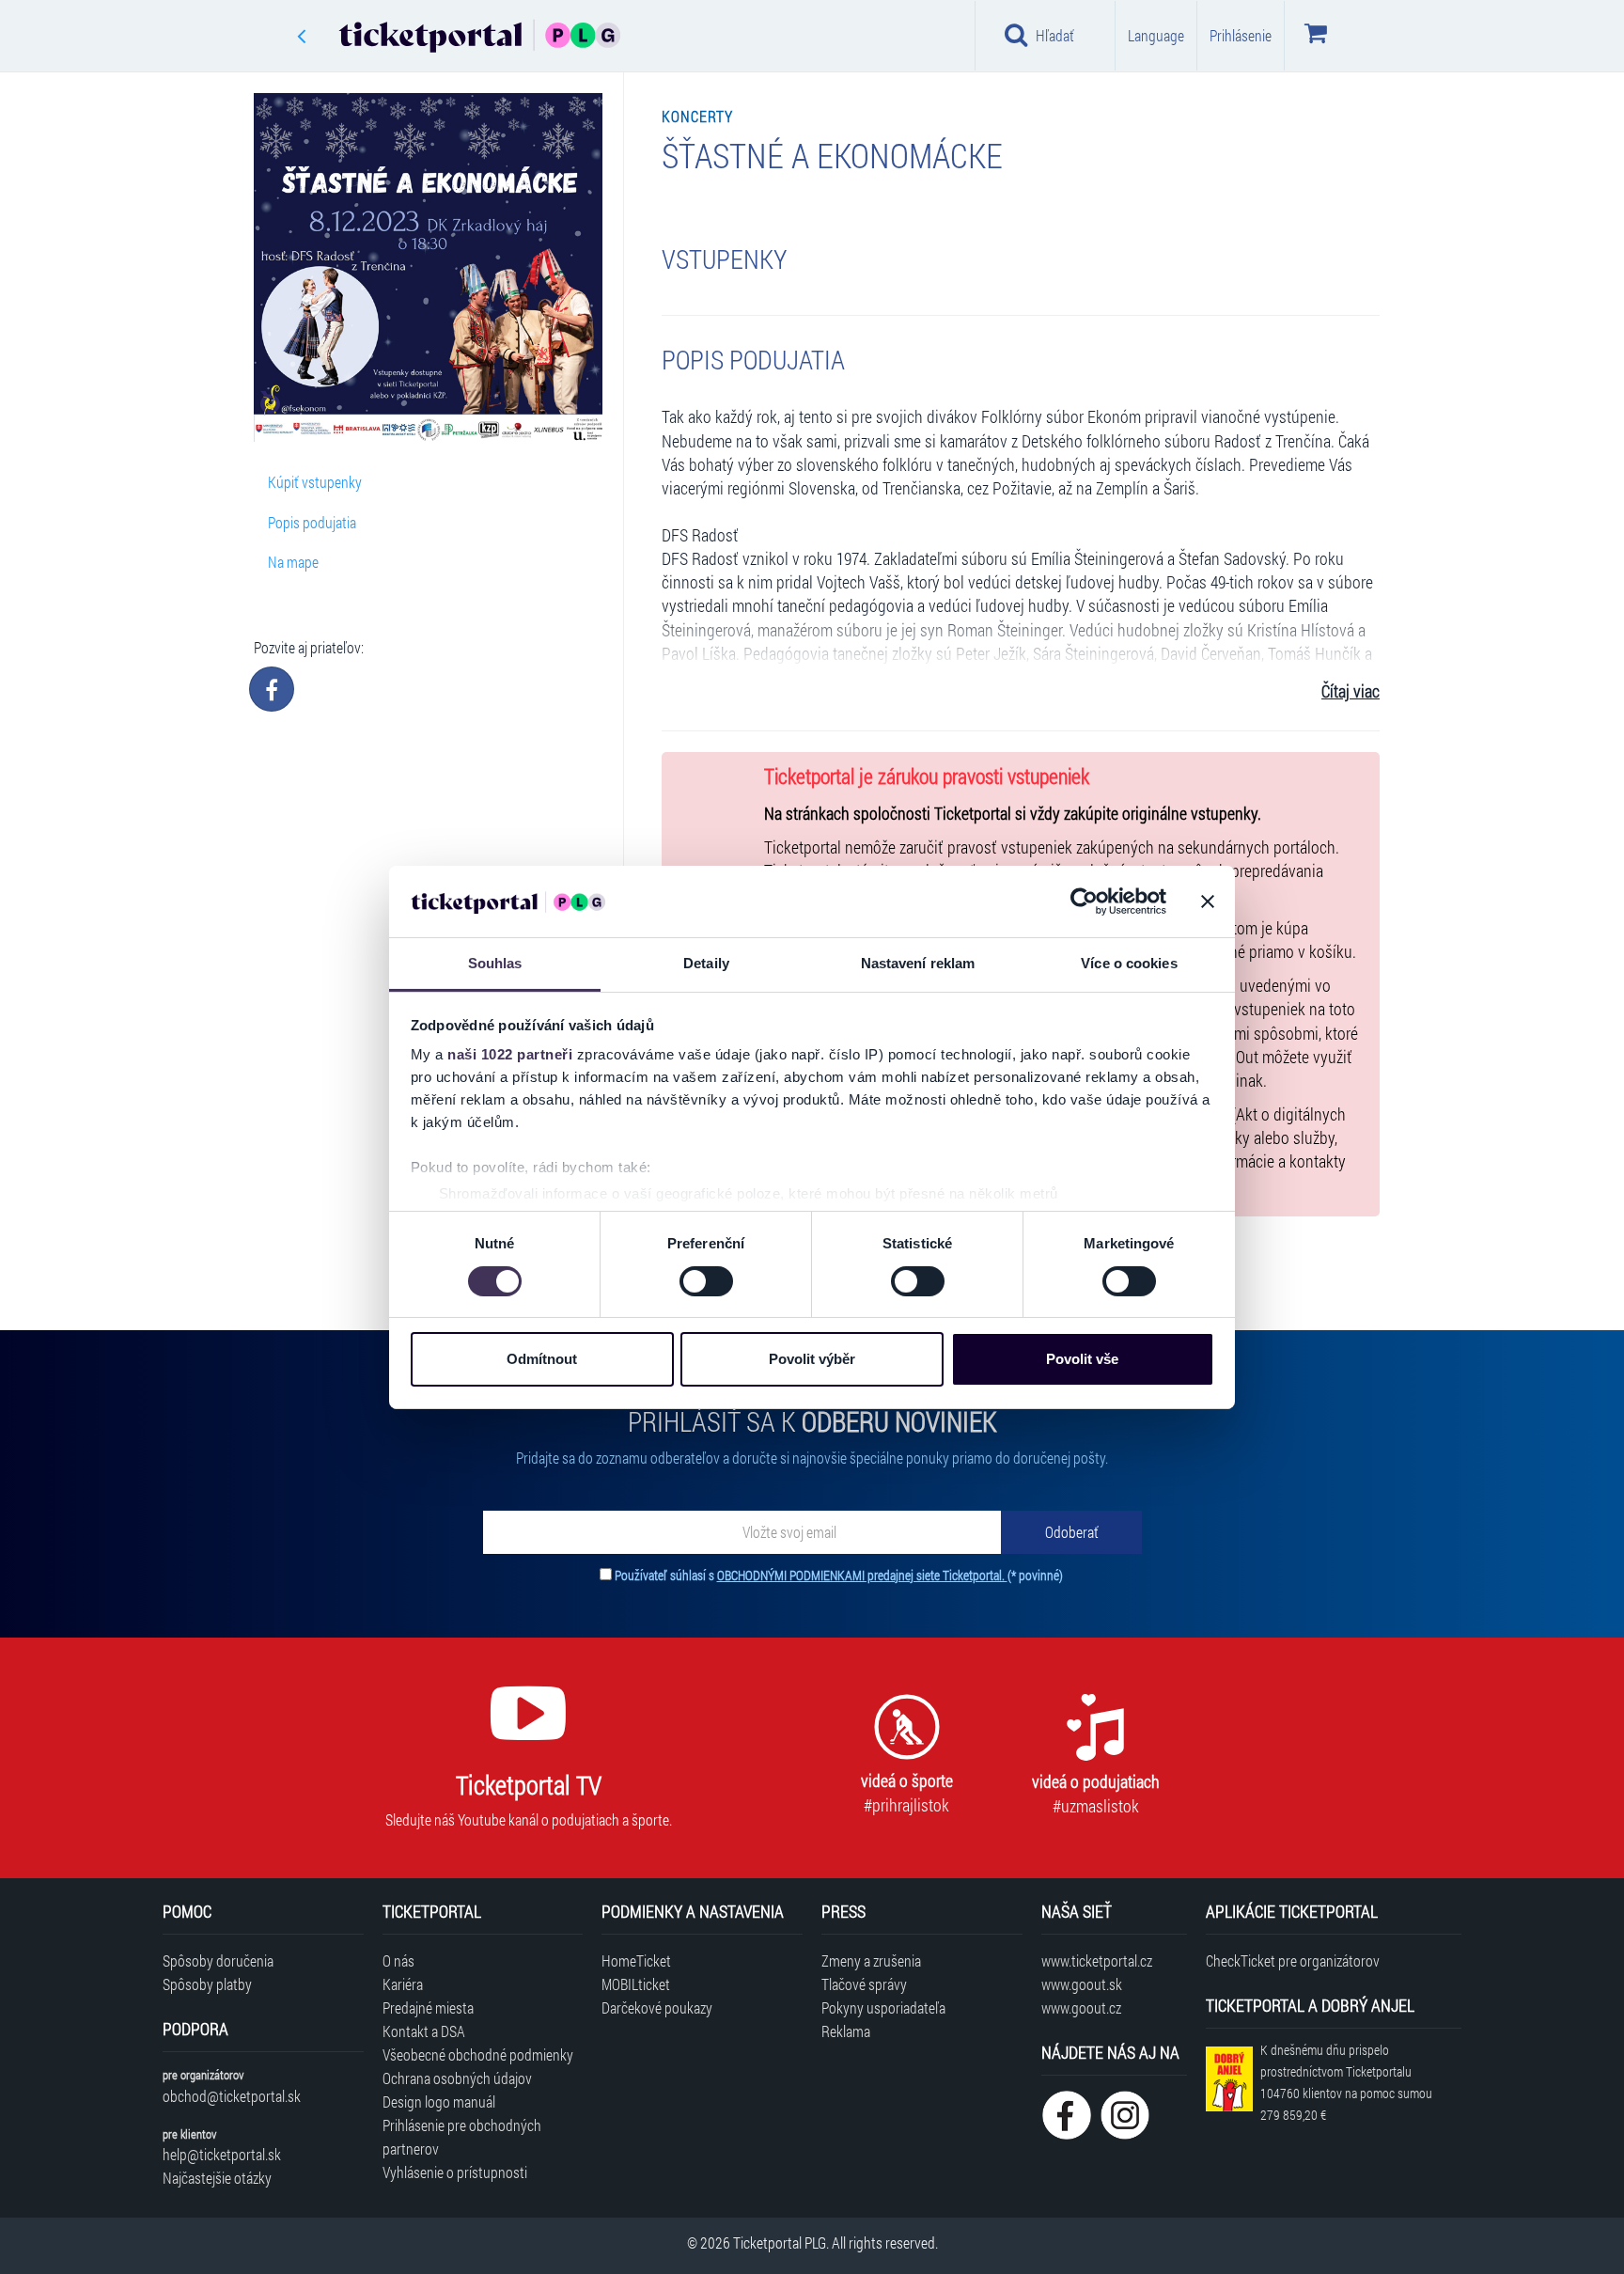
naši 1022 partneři (510, 1054)
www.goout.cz (1081, 2007)
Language (1156, 35)
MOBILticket (636, 1984)
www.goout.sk (1082, 1984)
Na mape (293, 562)
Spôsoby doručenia (218, 1960)
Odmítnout (542, 1359)
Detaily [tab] (706, 963)
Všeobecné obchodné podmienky (478, 2054)
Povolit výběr (812, 1359)
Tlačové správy (864, 1984)
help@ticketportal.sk (222, 2154)
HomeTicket (636, 1960)
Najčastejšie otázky (217, 2178)
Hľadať (1055, 35)
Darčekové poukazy (657, 2007)
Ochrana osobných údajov (457, 2078)
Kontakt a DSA (424, 2031)
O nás (398, 1960)
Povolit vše (1082, 1359)
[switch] (706, 1281)
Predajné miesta (428, 2007)
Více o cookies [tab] (1129, 963)
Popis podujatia (312, 522)
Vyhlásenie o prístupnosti (455, 2172)
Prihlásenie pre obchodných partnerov (462, 2137)
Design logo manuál (439, 2101)
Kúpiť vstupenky (315, 482)
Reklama (846, 2031)
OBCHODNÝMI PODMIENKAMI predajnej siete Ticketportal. (862, 1575)
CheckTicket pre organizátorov (1293, 1960)
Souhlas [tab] (495, 963)
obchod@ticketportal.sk (232, 2096)
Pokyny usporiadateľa (883, 2007)
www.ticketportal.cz (1097, 1960)
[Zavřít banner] (1208, 902)
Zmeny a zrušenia (871, 1960)
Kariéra (403, 1984)
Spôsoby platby (207, 1984)
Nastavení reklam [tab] (918, 963)
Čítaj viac (1351, 691)
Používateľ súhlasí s (839, 1575)
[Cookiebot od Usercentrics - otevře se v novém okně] (1084, 902)
